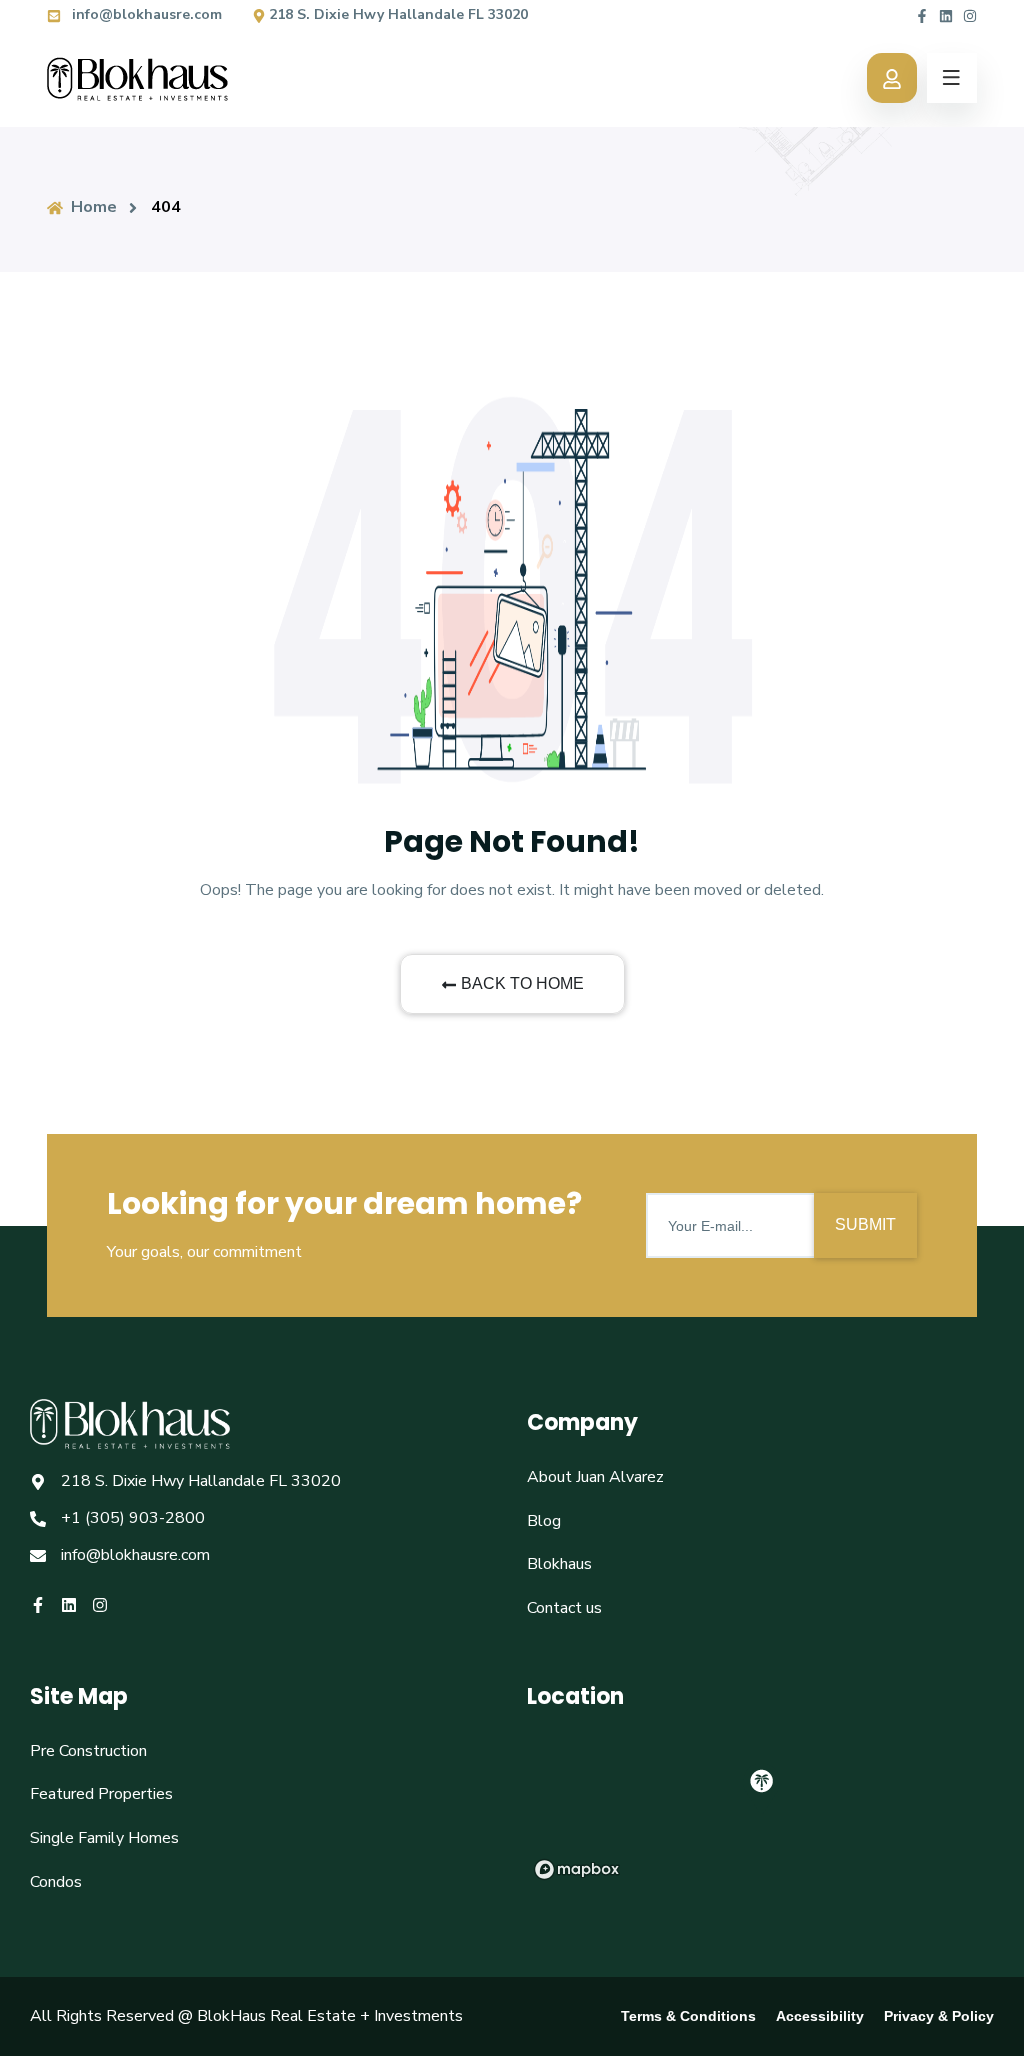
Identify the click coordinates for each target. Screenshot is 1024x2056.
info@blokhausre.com (145, 14)
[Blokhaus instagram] (970, 14)
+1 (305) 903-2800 (133, 1518)
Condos (56, 1882)
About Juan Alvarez (595, 1477)
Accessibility (820, 2016)
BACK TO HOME (522, 983)
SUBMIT (865, 1224)
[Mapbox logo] (577, 1869)
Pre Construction (88, 1751)
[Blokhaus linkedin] (946, 14)
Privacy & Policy (939, 2016)
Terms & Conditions (688, 2016)
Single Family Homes (104, 1838)
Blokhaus (559, 1564)
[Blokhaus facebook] (922, 14)
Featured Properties (101, 1794)
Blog (544, 1521)
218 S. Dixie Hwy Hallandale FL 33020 (398, 14)
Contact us (564, 1608)
